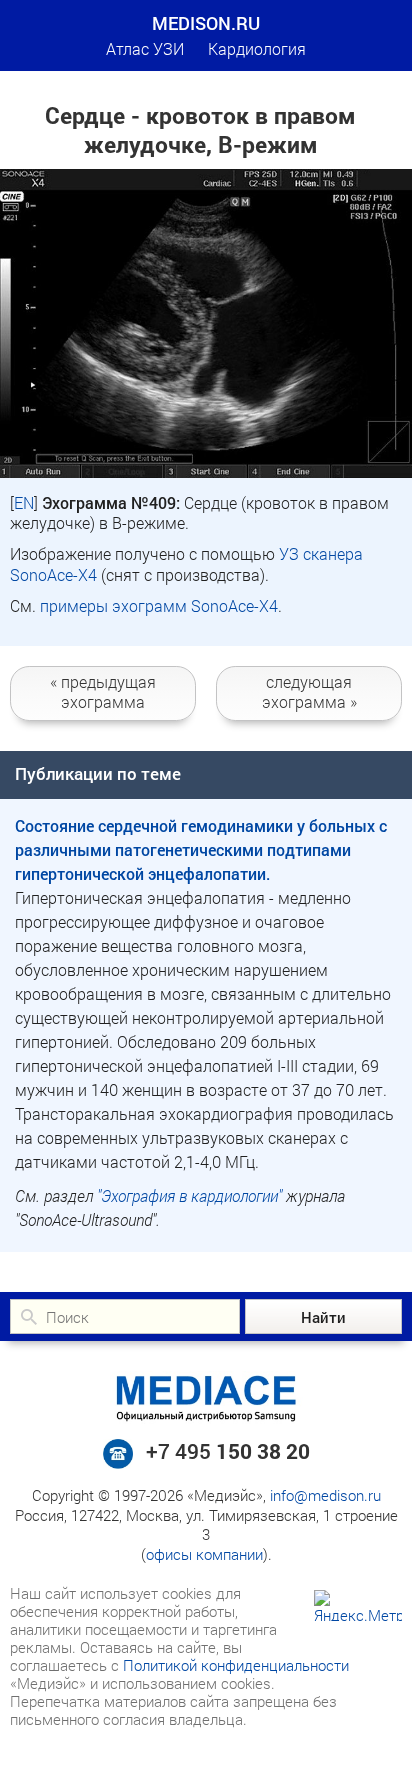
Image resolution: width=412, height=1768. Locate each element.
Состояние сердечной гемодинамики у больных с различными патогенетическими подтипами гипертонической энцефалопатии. (201, 849)
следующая (309, 691)
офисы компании (204, 1554)
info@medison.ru (325, 1495)
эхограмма (103, 691)
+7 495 (228, 1451)
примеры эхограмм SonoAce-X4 (159, 605)
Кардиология (257, 48)
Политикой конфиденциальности (236, 1665)
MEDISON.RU (206, 23)
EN (24, 502)
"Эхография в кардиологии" (189, 1195)
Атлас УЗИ (145, 48)
